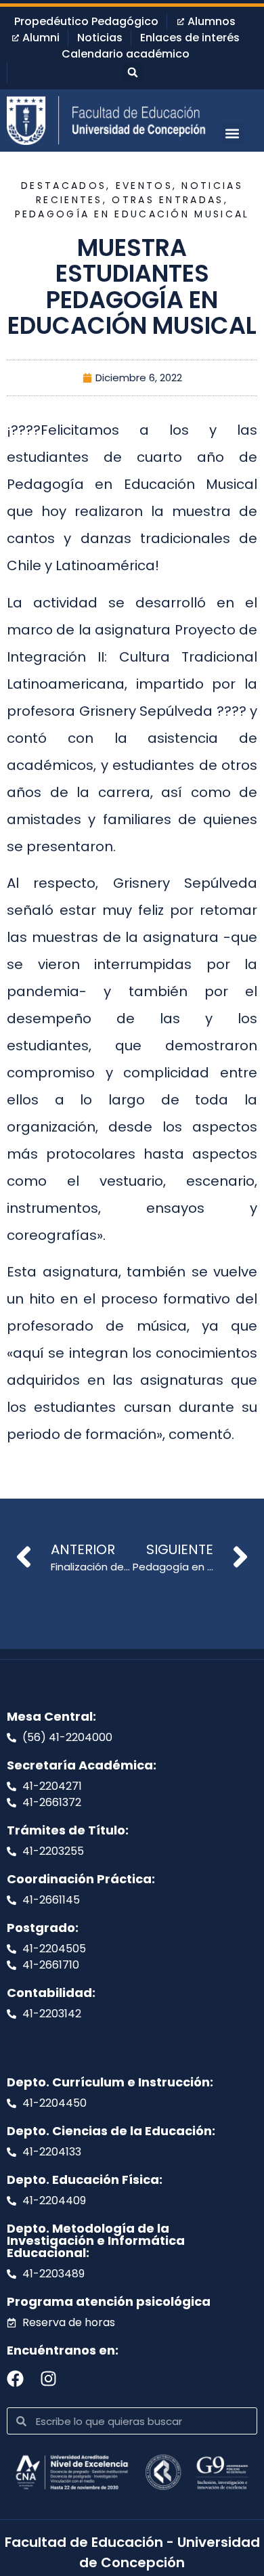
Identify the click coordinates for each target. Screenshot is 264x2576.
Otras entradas (168, 200)
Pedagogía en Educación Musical (132, 214)
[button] (133, 72)
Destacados (64, 186)
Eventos (144, 186)
